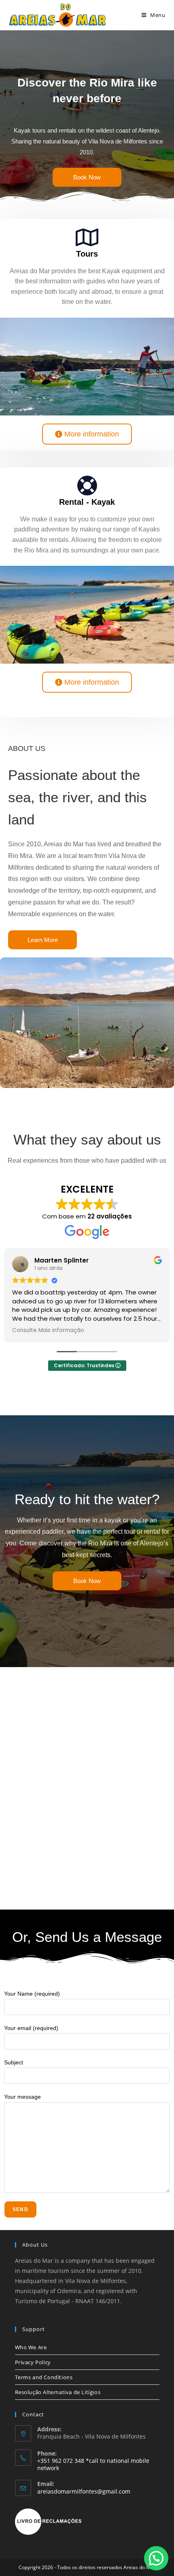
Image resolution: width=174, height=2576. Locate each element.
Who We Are (31, 2347)
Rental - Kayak (87, 502)
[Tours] (87, 237)
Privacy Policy (33, 2362)
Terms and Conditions (44, 2377)
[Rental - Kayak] (87, 485)
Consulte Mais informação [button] (48, 1330)
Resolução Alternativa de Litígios (58, 2392)
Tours (87, 254)
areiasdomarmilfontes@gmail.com (84, 2491)
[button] (156, 2558)
